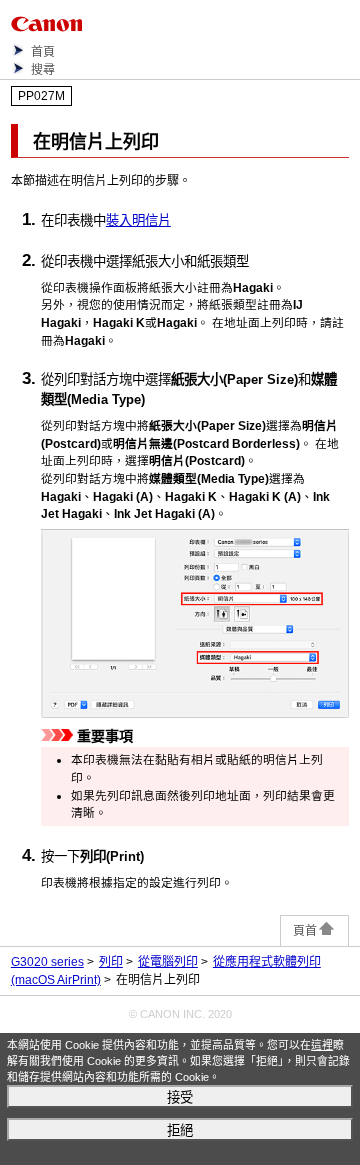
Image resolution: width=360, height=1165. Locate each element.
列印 (111, 962)
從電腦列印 (168, 962)
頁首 (305, 931)
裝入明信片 (138, 220)
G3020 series (47, 962)
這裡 (322, 1045)
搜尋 (43, 70)
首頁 (43, 52)
